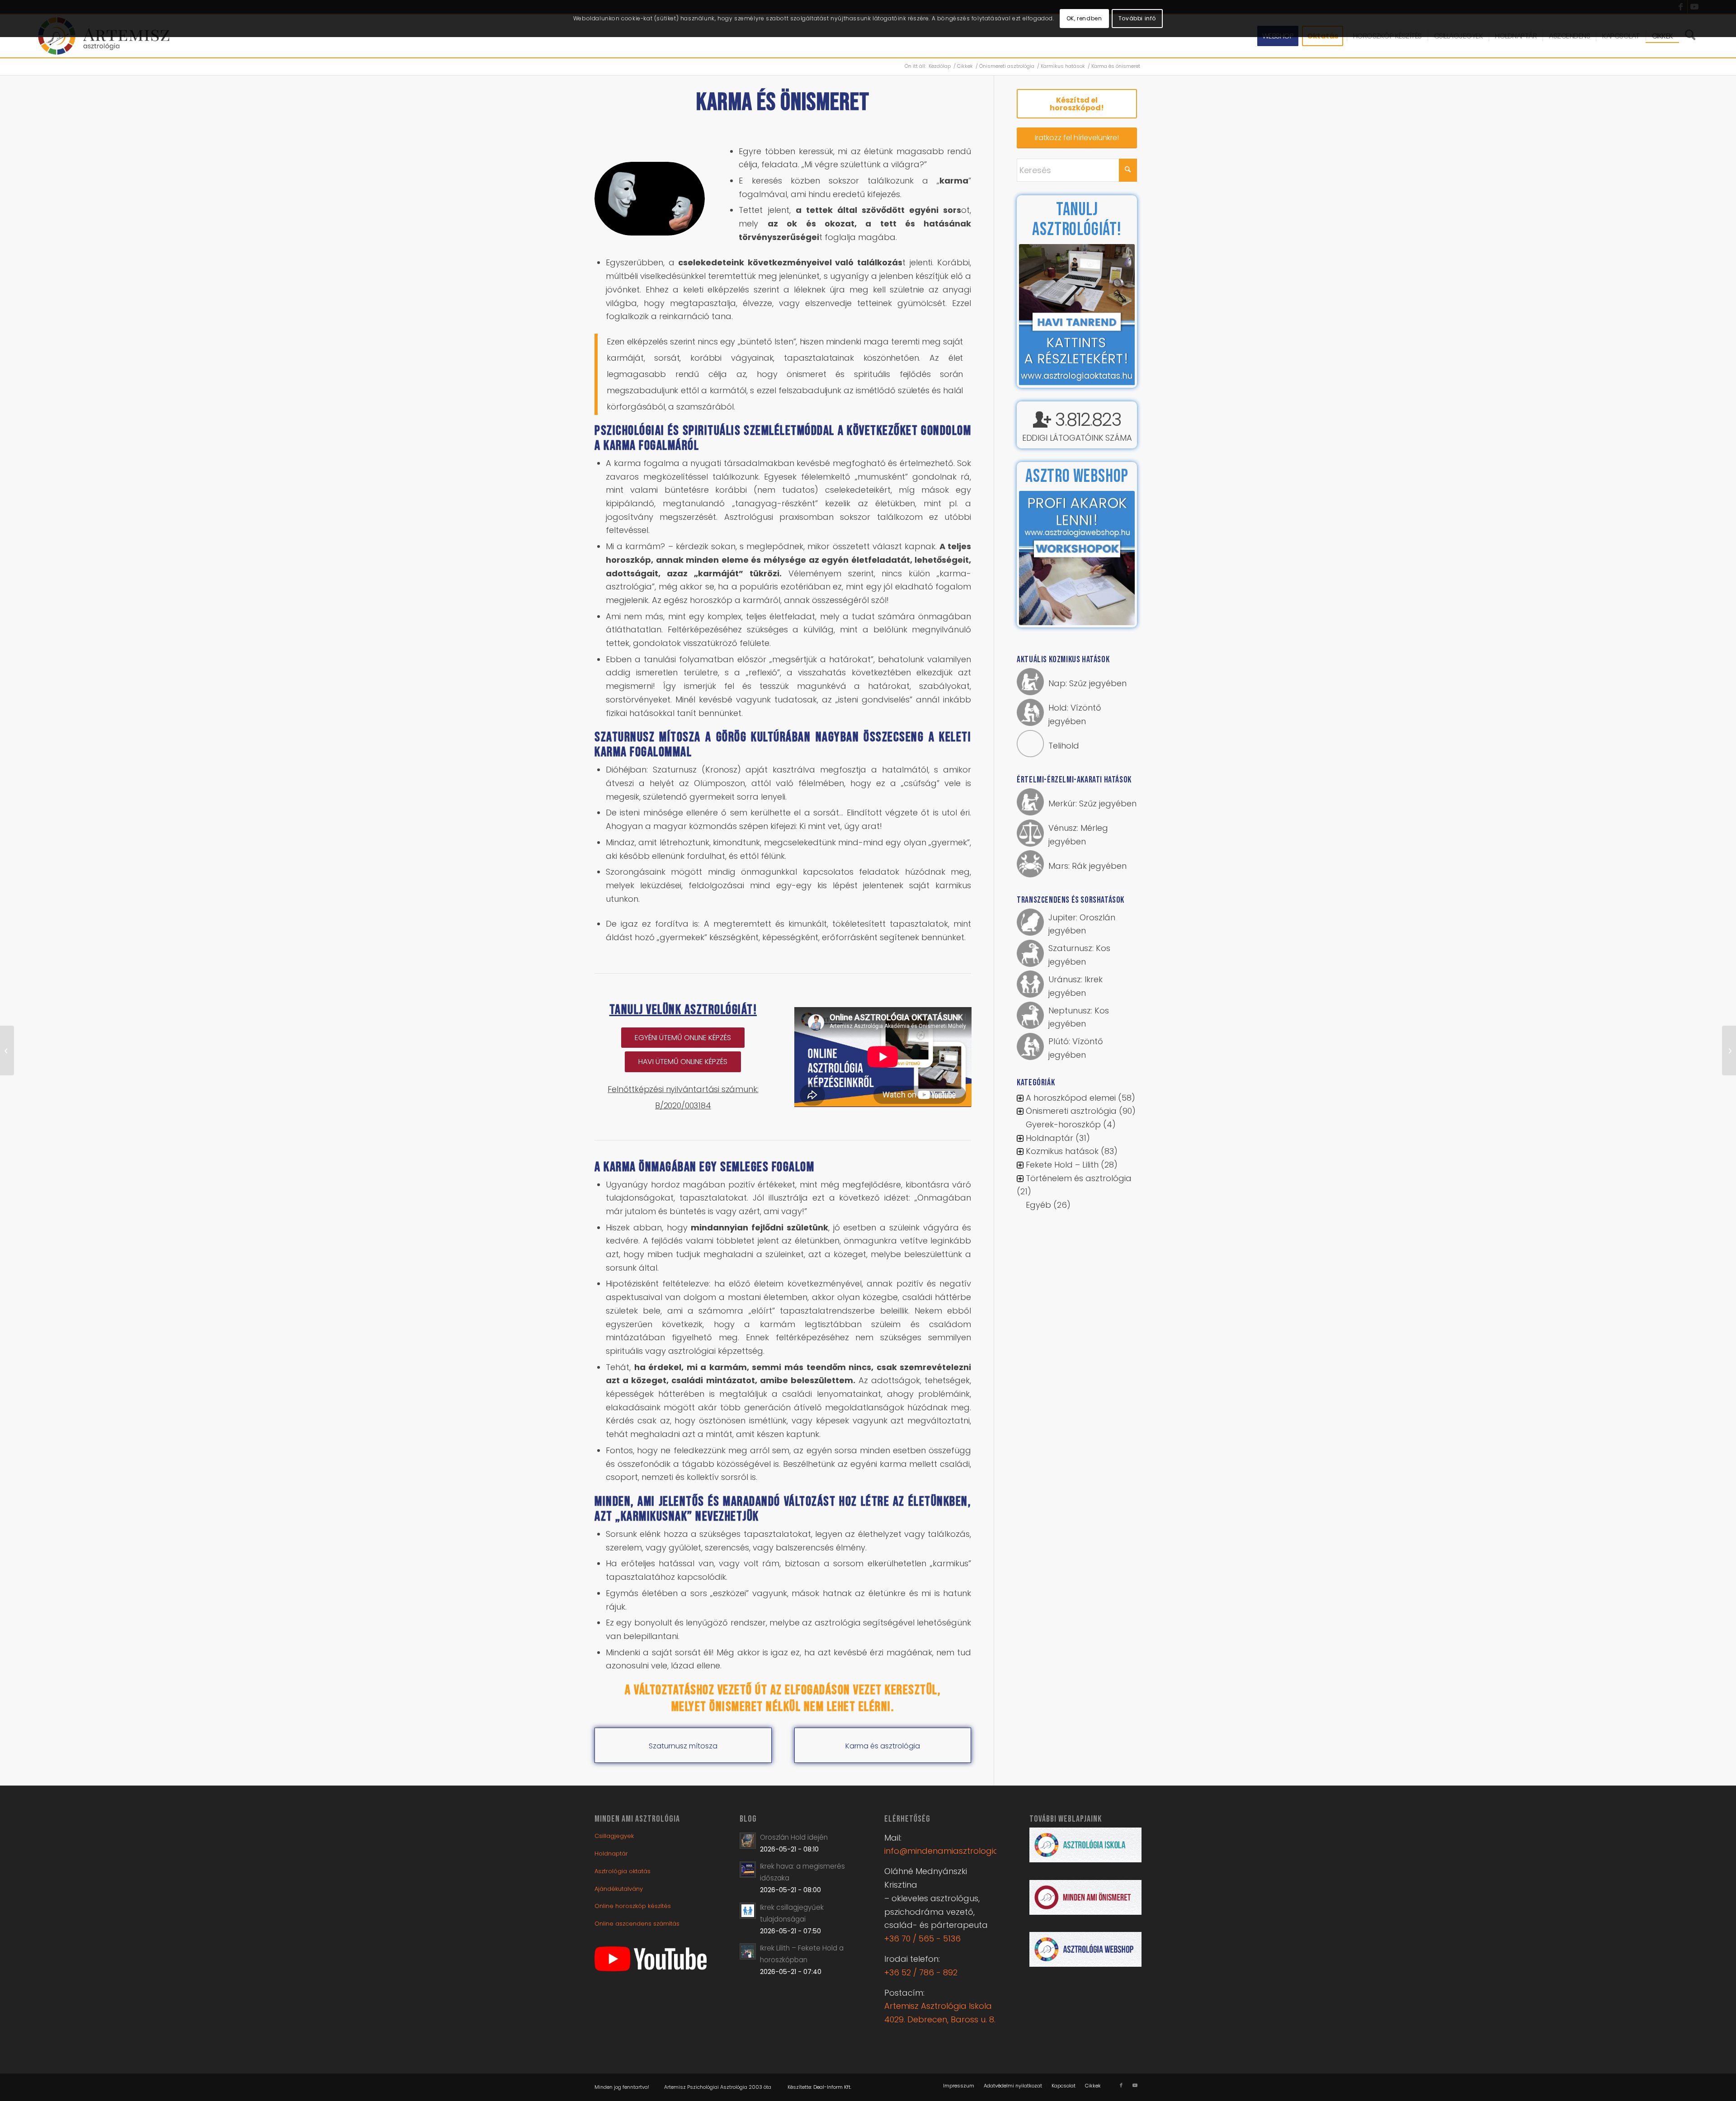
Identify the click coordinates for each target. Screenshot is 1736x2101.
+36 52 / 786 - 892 (921, 1972)
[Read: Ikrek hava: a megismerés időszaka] (748, 1870)
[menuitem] (959, 2086)
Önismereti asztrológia (1071, 1112)
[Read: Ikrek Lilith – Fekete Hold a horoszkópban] (748, 1951)
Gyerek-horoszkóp (1063, 1125)
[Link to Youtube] (1135, 2085)
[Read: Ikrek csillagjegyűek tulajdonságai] (748, 1911)
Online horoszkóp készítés (633, 1906)
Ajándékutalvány (619, 1889)
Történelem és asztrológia (1079, 1179)
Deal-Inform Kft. (832, 2087)
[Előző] (1039, 315)
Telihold (1064, 747)
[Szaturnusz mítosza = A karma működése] (1729, 1050)
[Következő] (1114, 315)
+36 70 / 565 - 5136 (922, 1938)
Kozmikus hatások (1062, 1152)
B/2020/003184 (683, 1105)
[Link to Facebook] (1121, 2085)
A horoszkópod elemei (1071, 1099)
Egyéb (1038, 1206)
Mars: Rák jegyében (1087, 867)
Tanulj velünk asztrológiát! (683, 1010)
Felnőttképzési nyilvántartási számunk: (683, 1089)
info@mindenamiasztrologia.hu (947, 1851)
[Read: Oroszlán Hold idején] (748, 1841)
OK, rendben (1084, 18)
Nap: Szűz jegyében (1087, 684)
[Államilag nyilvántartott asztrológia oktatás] (7, 1050)
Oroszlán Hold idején (794, 1837)
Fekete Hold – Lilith (1062, 1166)
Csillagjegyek (614, 1836)
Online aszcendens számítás (637, 1924)
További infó (1137, 18)
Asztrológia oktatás (623, 1871)
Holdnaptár (1050, 1139)
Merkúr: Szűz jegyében (1092, 804)
